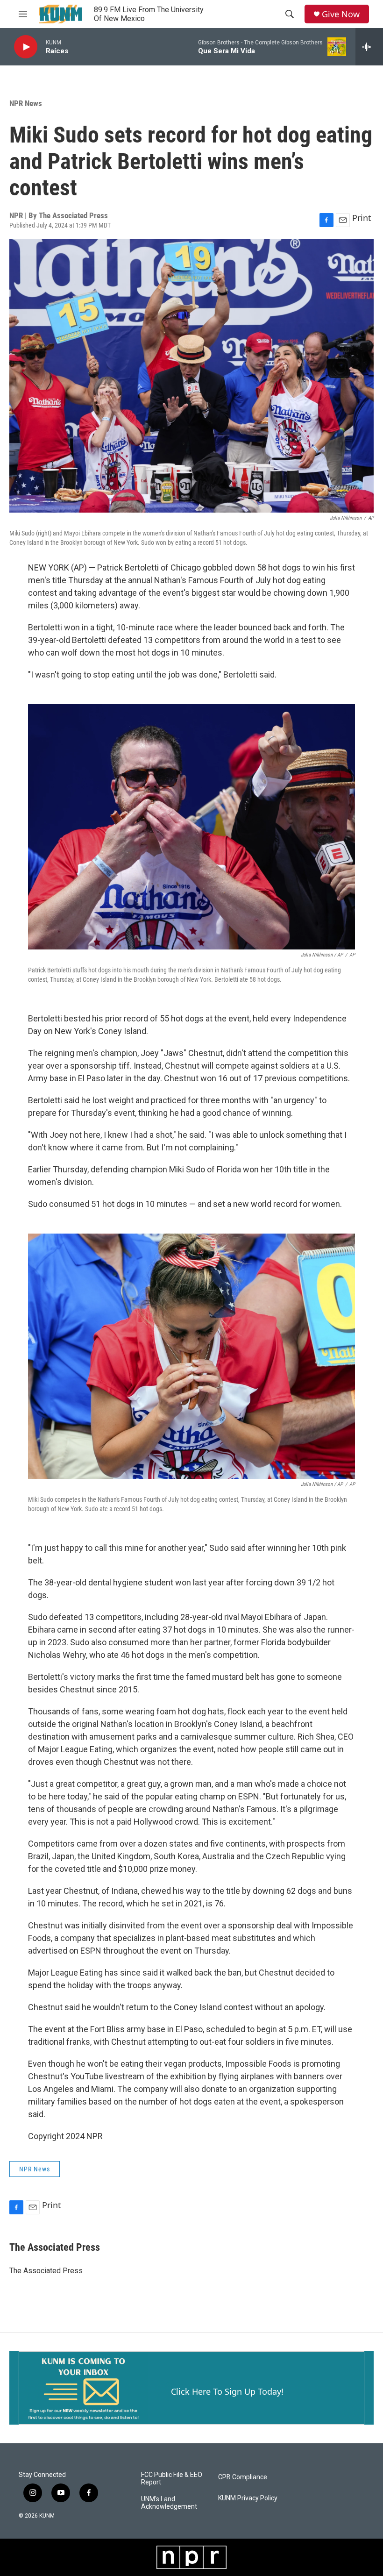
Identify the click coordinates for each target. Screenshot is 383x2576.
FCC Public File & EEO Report (172, 2479)
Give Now (341, 14)
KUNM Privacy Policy (248, 2498)
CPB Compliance (243, 2477)
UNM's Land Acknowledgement (169, 2503)
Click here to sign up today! (227, 2391)
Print (362, 218)
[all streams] (369, 47)
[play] (26, 47)
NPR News (26, 103)
